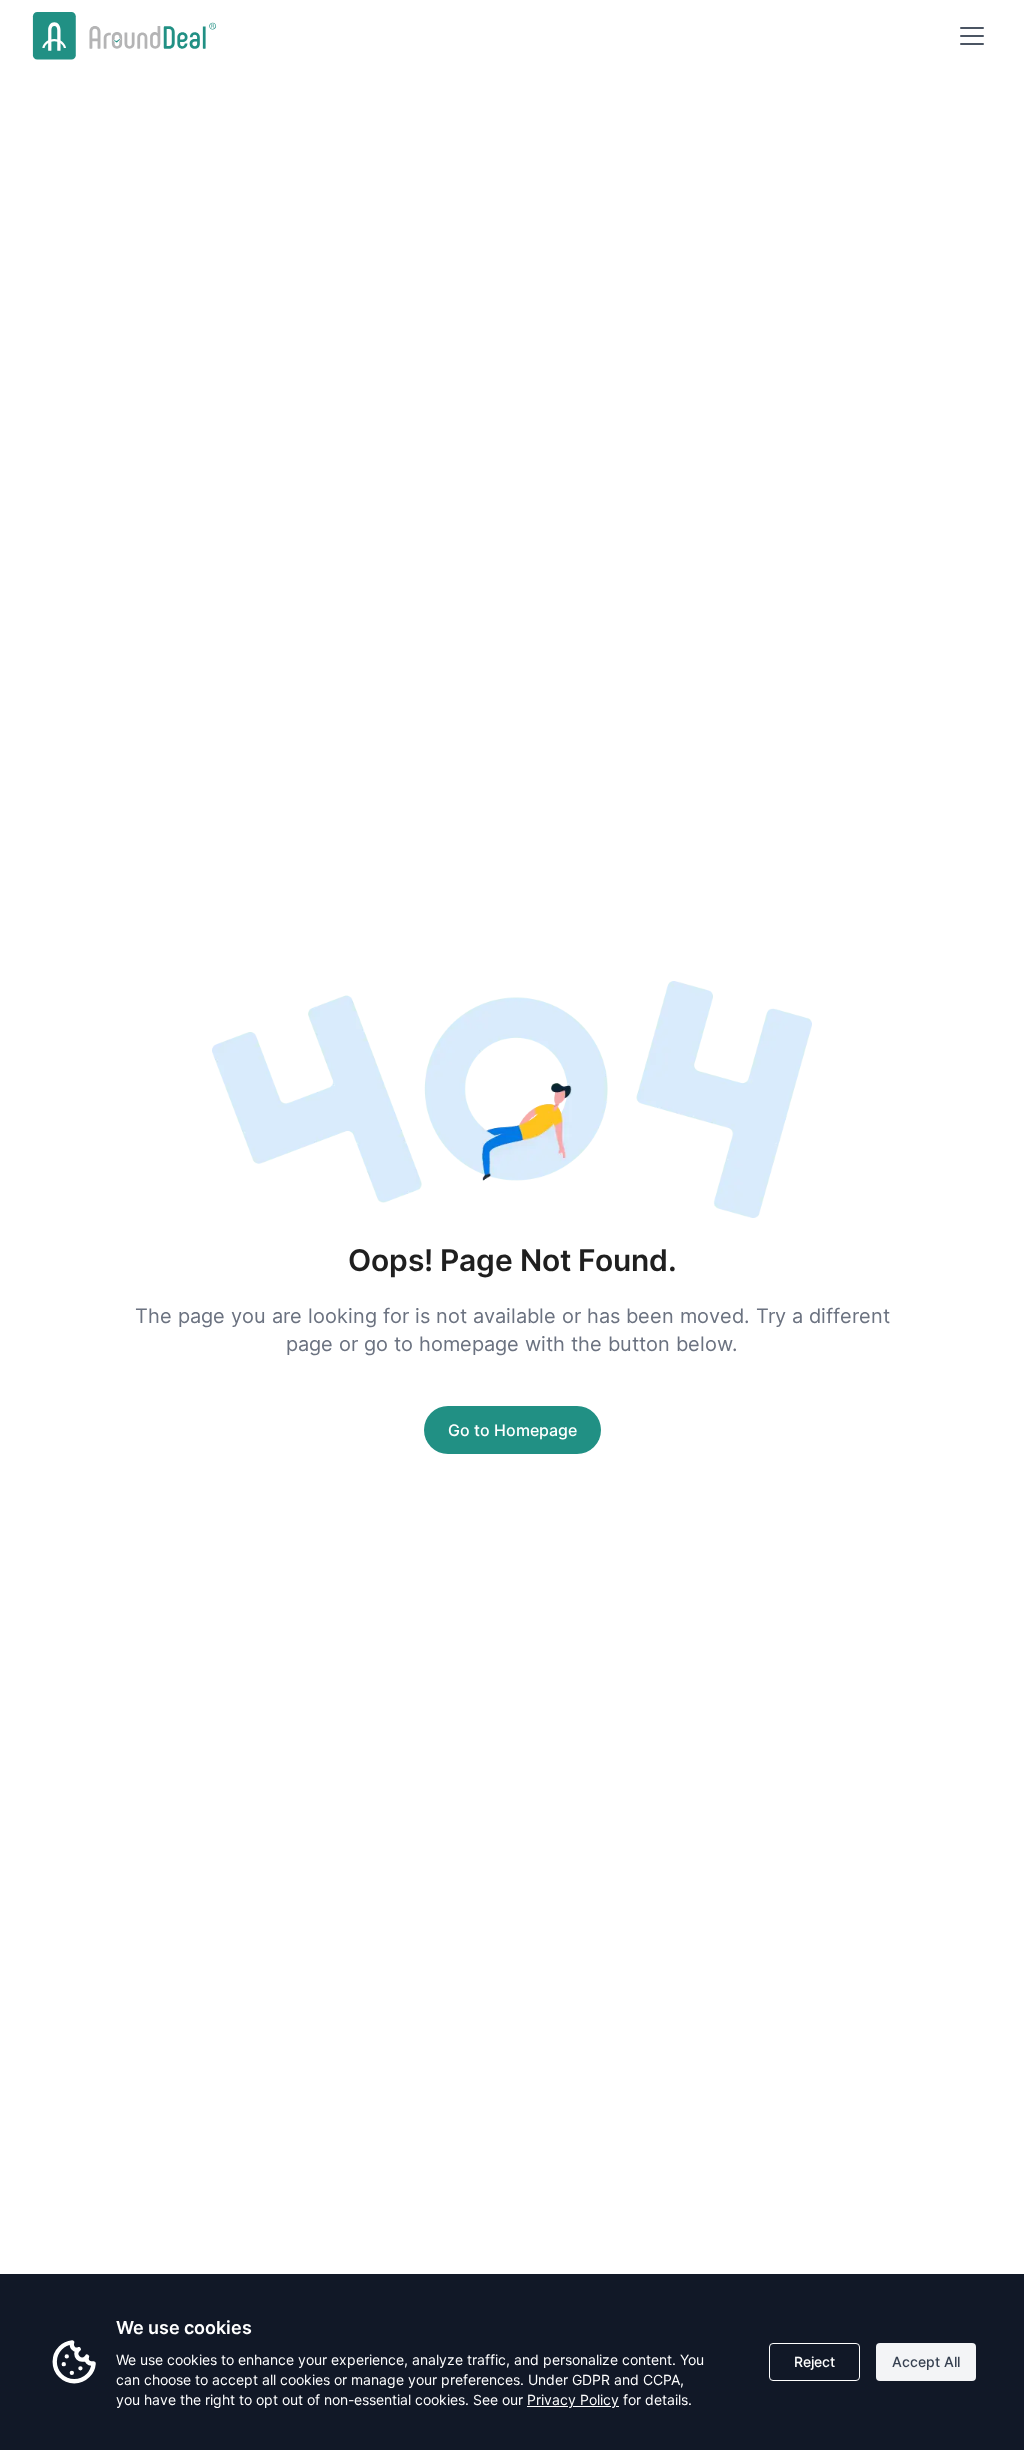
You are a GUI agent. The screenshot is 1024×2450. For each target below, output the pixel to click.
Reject (814, 2361)
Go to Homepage (512, 1430)
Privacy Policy (573, 2399)
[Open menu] (972, 36)
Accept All (926, 2361)
